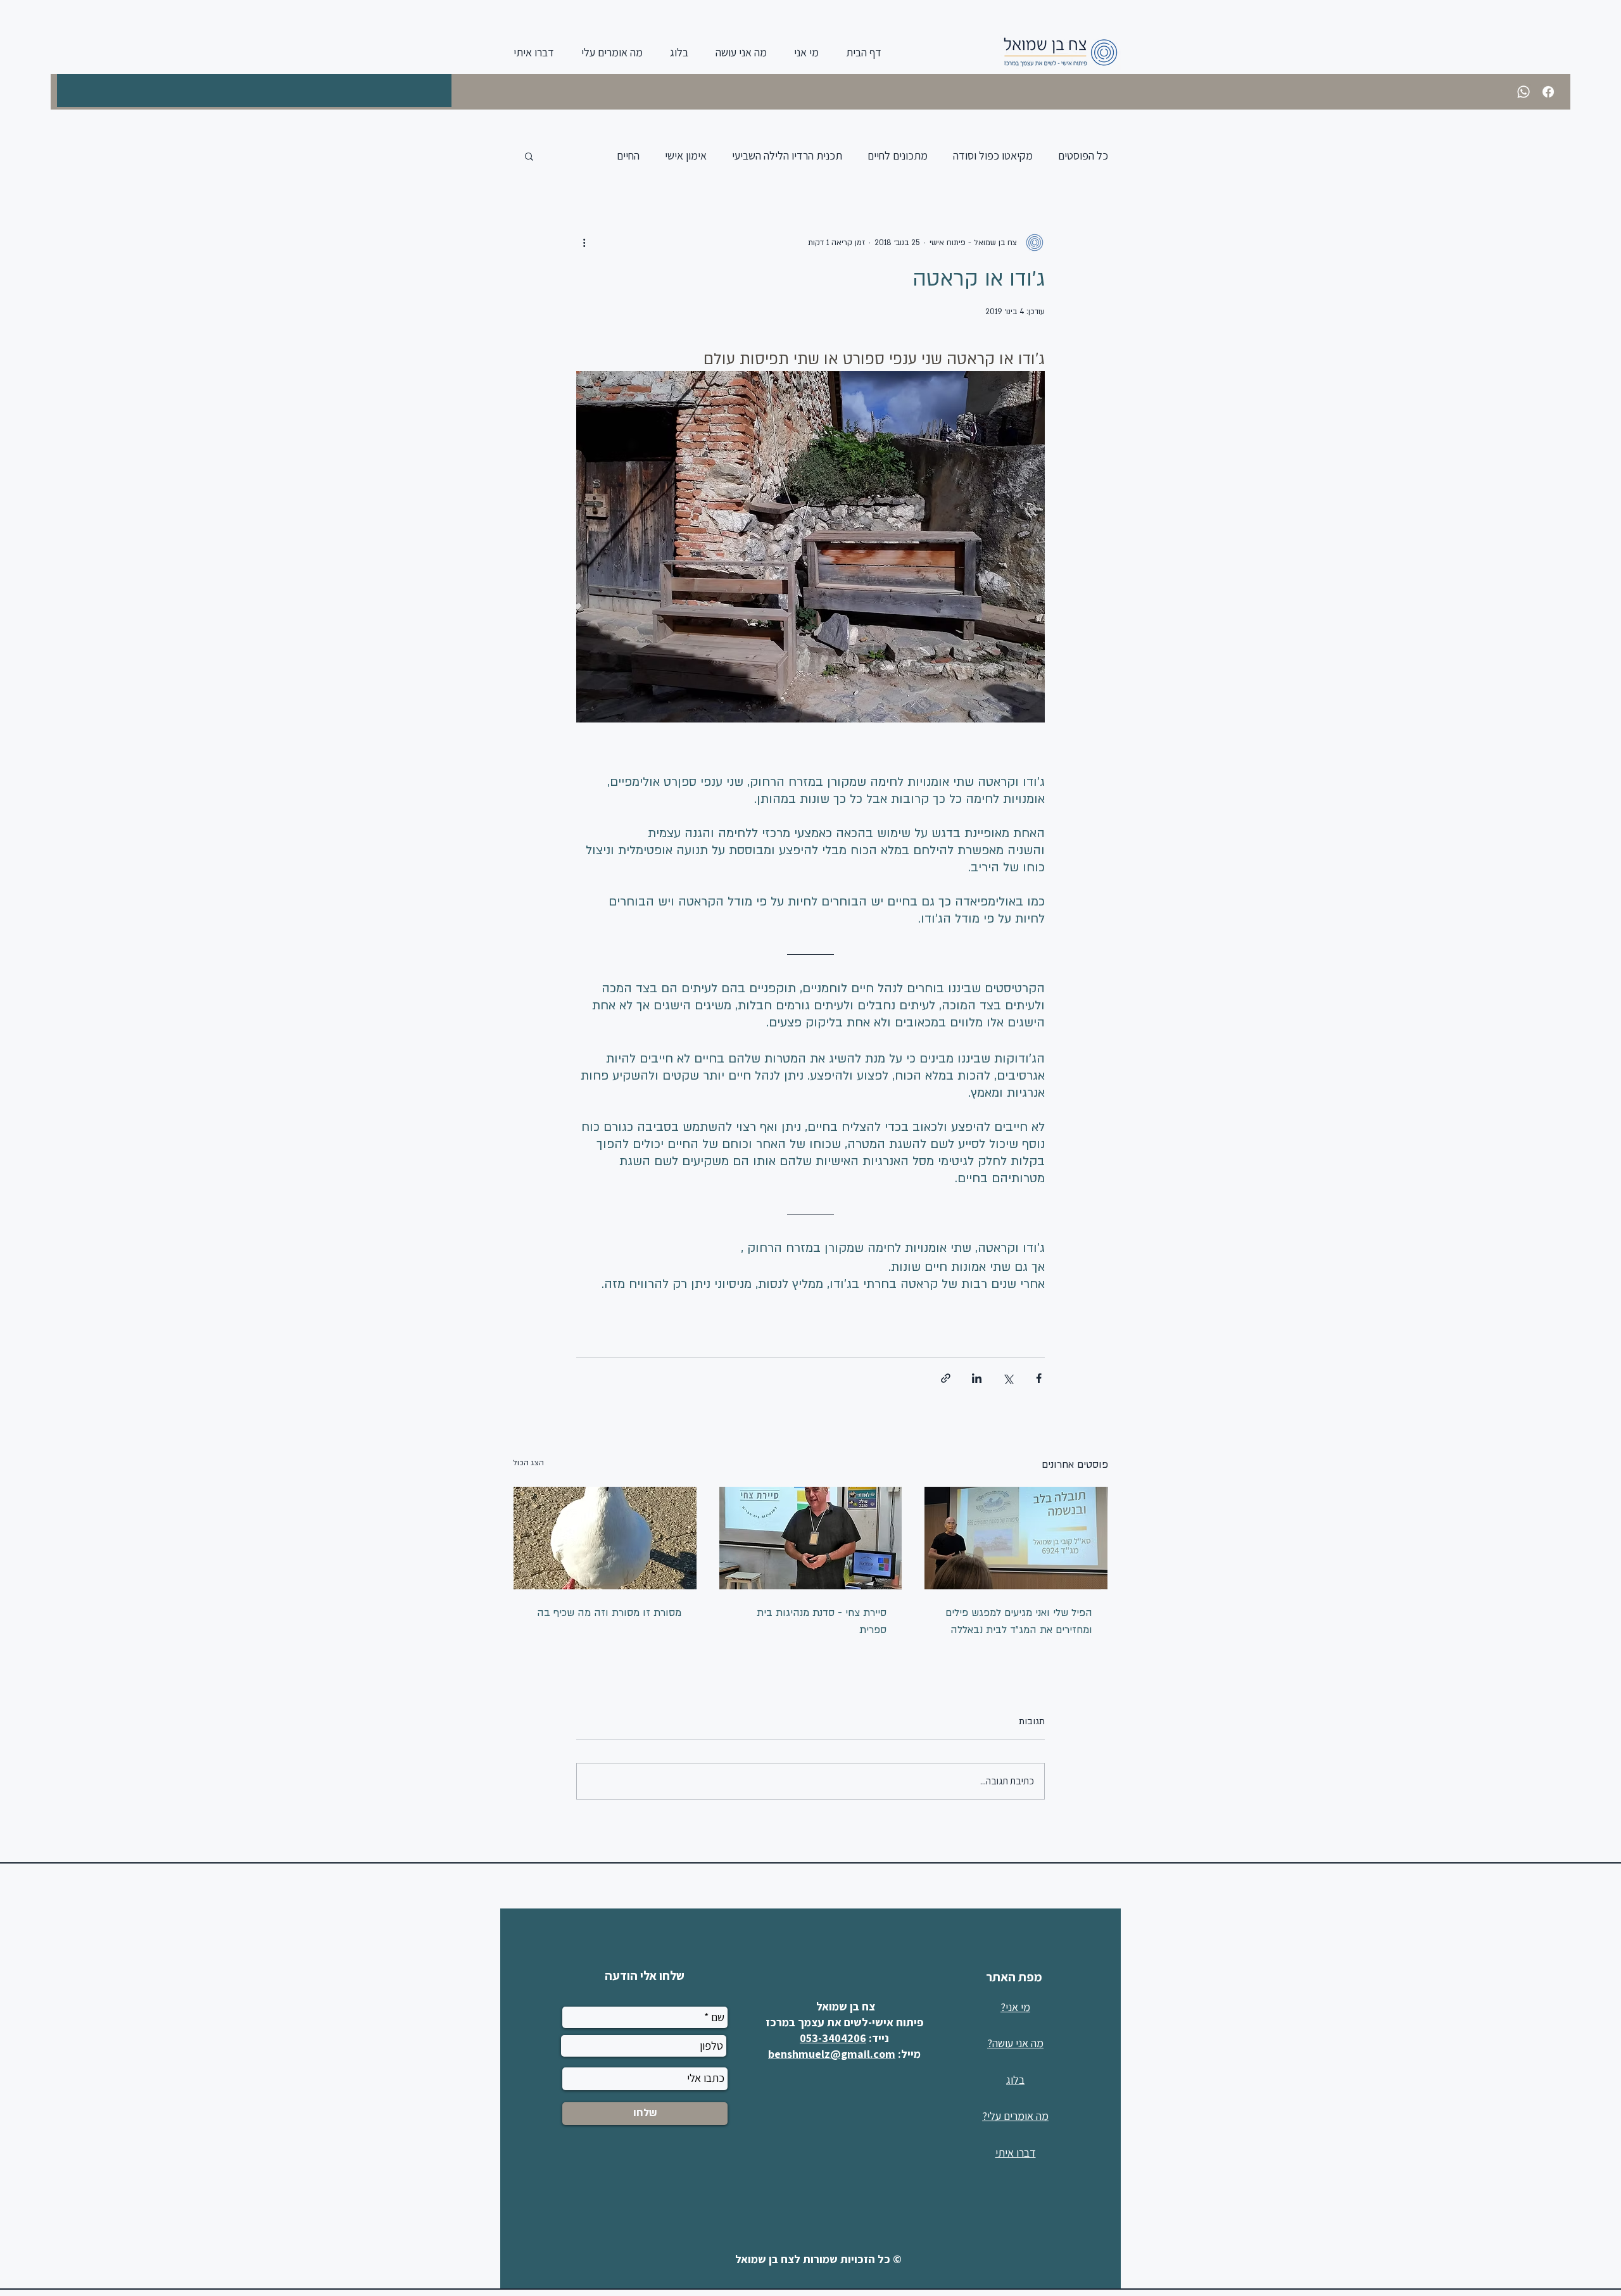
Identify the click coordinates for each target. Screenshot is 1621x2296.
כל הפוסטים (1083, 155)
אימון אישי (686, 155)
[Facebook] (1548, 92)
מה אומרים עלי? (1015, 2116)
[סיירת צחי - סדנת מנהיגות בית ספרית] (811, 1538)
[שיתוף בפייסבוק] (1039, 1378)
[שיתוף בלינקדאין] (977, 1378)
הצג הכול (528, 1463)
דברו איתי (1016, 2153)
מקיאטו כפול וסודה (993, 155)
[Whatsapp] (1523, 92)
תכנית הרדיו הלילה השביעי (787, 155)
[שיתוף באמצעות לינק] (946, 1378)
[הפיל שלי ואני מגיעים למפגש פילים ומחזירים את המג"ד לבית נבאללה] (1016, 1538)
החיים (628, 155)
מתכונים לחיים (898, 155)
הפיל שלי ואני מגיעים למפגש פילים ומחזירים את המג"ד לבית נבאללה (1019, 1621)
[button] (529, 156)
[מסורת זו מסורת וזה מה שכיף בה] (605, 1538)
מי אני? (1015, 2007)
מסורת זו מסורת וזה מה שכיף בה (609, 1613)
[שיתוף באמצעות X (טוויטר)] (1008, 1378)
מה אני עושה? (1015, 2043)
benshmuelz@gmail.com (832, 2054)
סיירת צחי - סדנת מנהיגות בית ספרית (822, 1621)
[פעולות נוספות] (584, 243)
